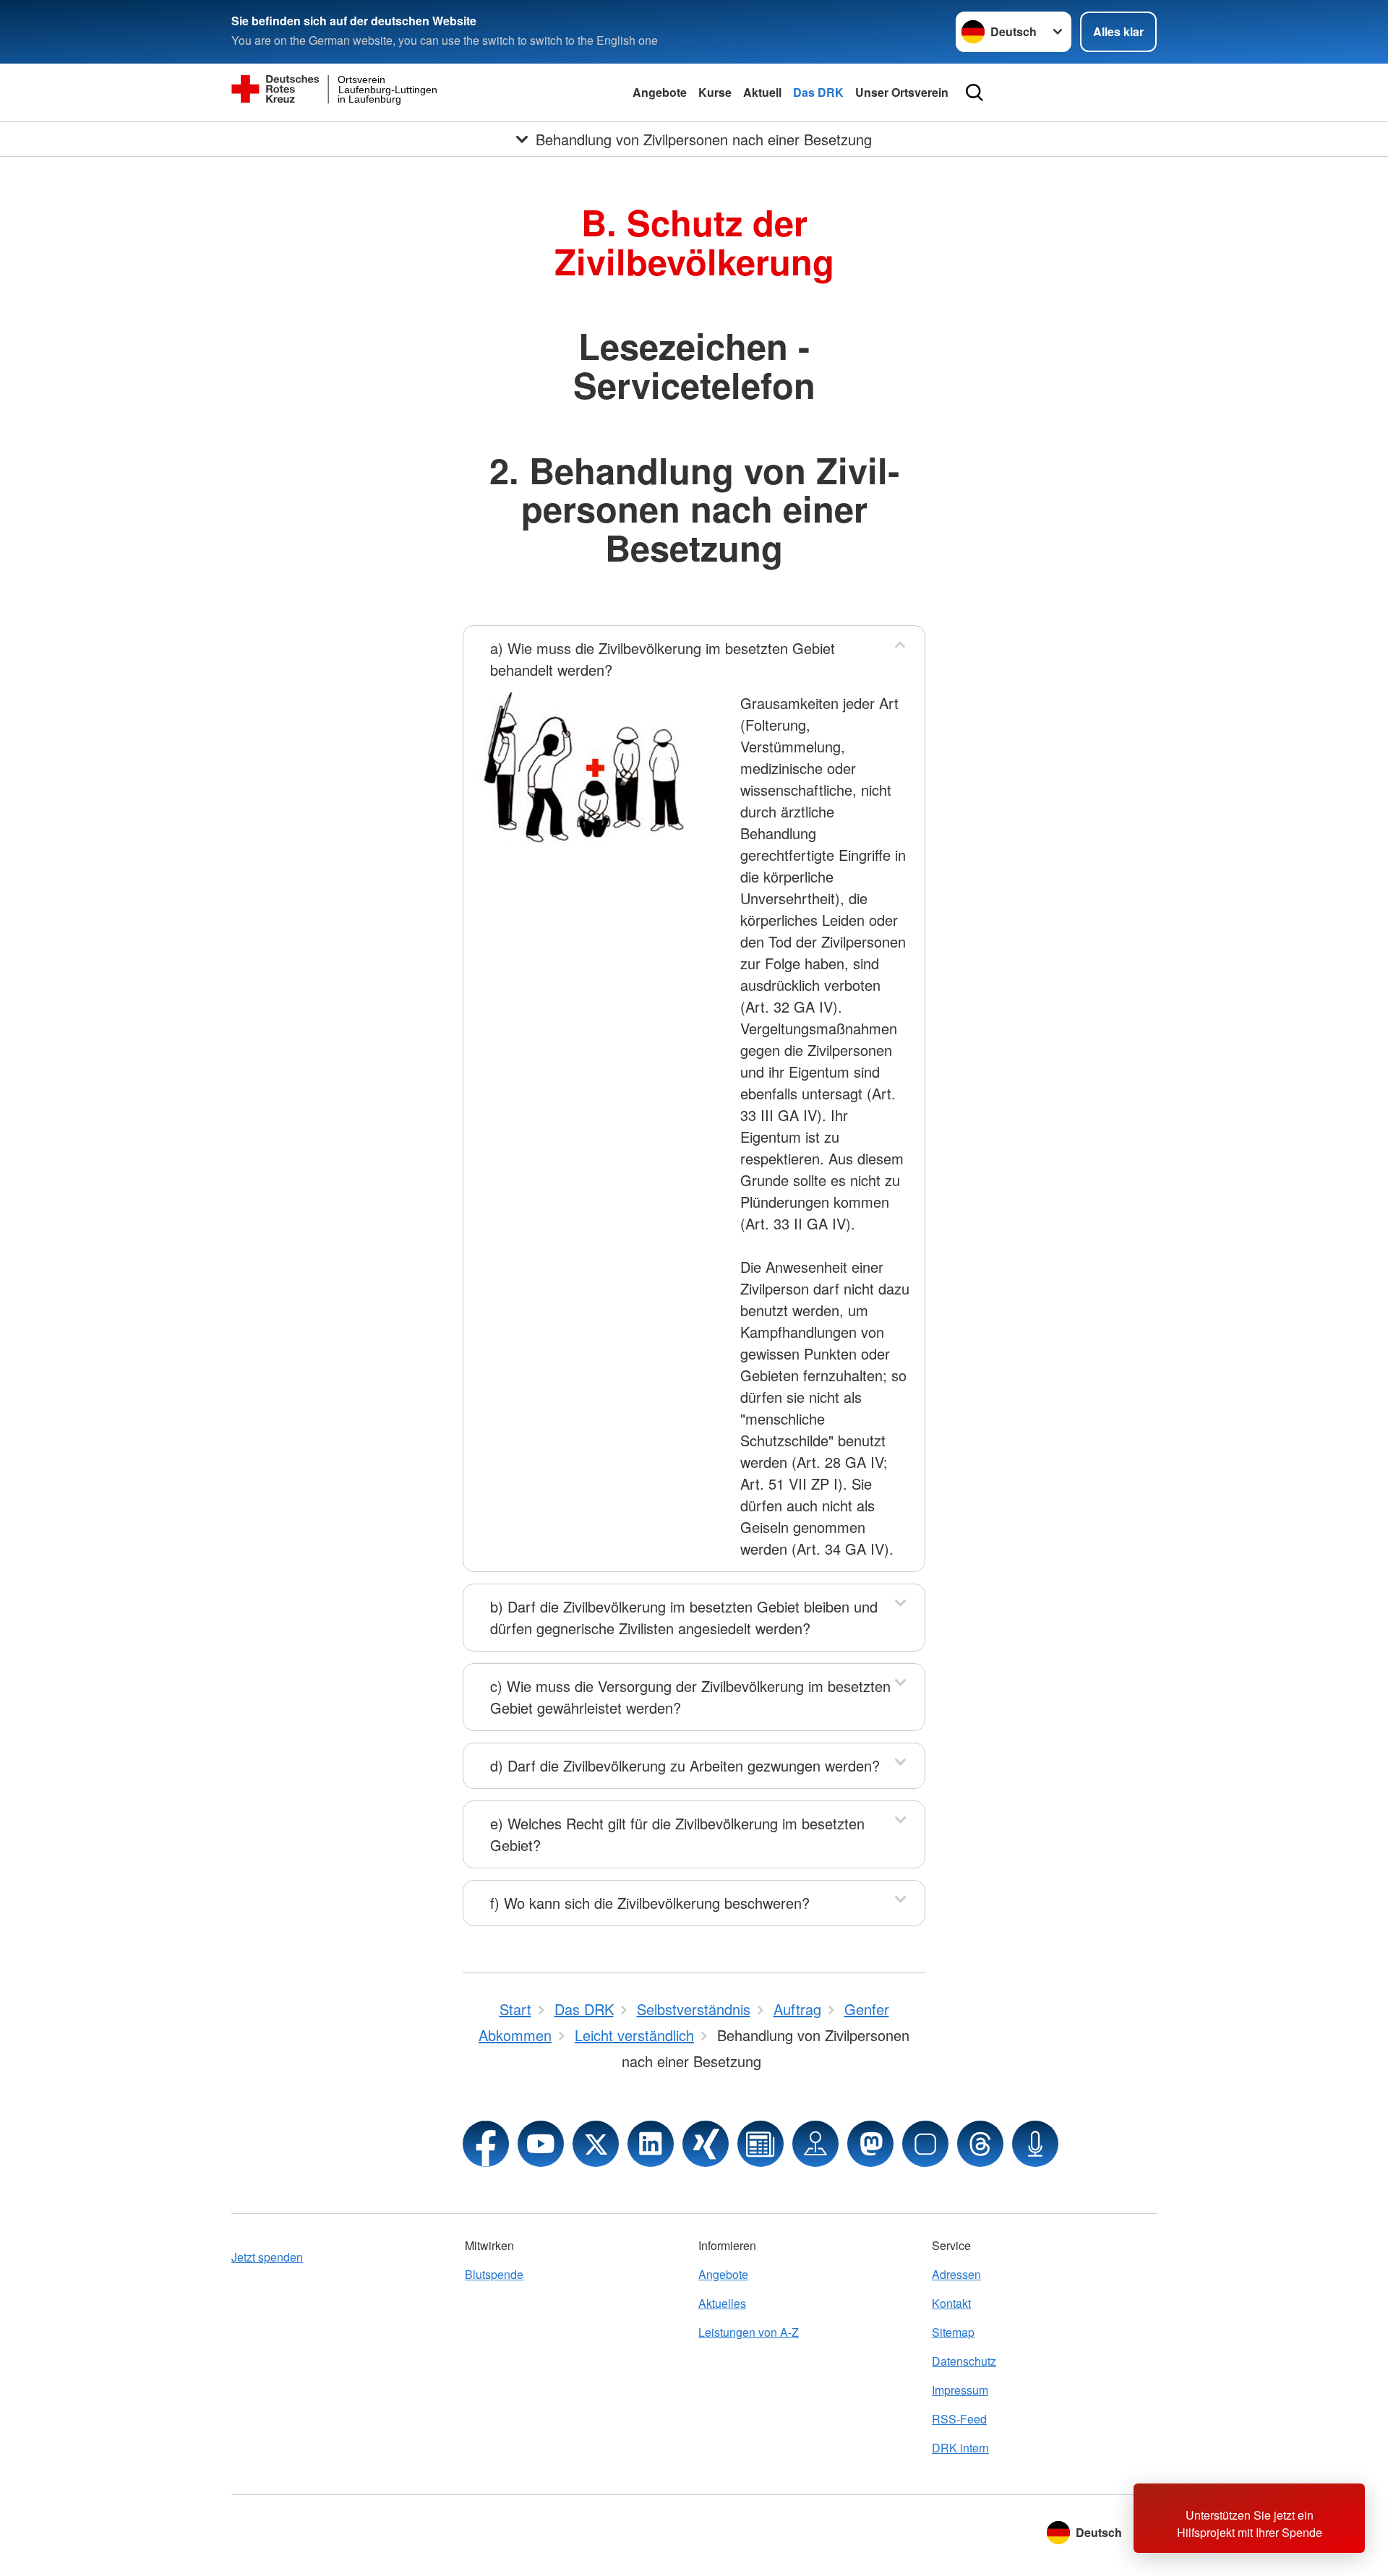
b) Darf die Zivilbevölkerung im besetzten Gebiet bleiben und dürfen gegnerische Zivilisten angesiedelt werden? (684, 1617)
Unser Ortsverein (902, 92)
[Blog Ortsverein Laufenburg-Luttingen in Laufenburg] (761, 2144)
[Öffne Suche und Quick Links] (974, 93)
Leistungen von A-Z (749, 2332)
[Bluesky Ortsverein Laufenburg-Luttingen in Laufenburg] (925, 2144)
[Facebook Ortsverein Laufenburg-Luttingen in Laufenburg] (486, 2144)
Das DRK (818, 92)
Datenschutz (964, 2361)
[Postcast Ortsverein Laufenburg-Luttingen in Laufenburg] (1035, 2144)
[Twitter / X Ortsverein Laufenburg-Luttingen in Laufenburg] (596, 2144)
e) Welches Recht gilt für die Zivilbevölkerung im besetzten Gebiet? (677, 1834)
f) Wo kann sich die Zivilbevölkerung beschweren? (650, 1903)
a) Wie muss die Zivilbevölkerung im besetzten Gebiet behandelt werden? (663, 659)
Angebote (660, 92)
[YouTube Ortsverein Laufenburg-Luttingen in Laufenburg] (541, 2144)
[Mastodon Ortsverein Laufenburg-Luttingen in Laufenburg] (870, 2144)
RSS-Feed (959, 2419)
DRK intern (960, 2448)
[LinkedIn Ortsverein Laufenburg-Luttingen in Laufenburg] (651, 2144)
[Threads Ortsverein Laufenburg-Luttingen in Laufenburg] (980, 2144)
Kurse (715, 92)
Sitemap (953, 2332)
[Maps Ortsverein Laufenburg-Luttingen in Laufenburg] (815, 2144)
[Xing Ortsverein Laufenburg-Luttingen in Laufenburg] (706, 2144)
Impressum (960, 2390)
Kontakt (951, 2303)
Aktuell (762, 92)
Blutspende (494, 2274)
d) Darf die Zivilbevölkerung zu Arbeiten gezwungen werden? (685, 1765)
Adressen (956, 2274)
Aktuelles (722, 2303)
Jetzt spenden (267, 2257)
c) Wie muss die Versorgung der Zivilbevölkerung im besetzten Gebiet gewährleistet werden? (690, 1697)
